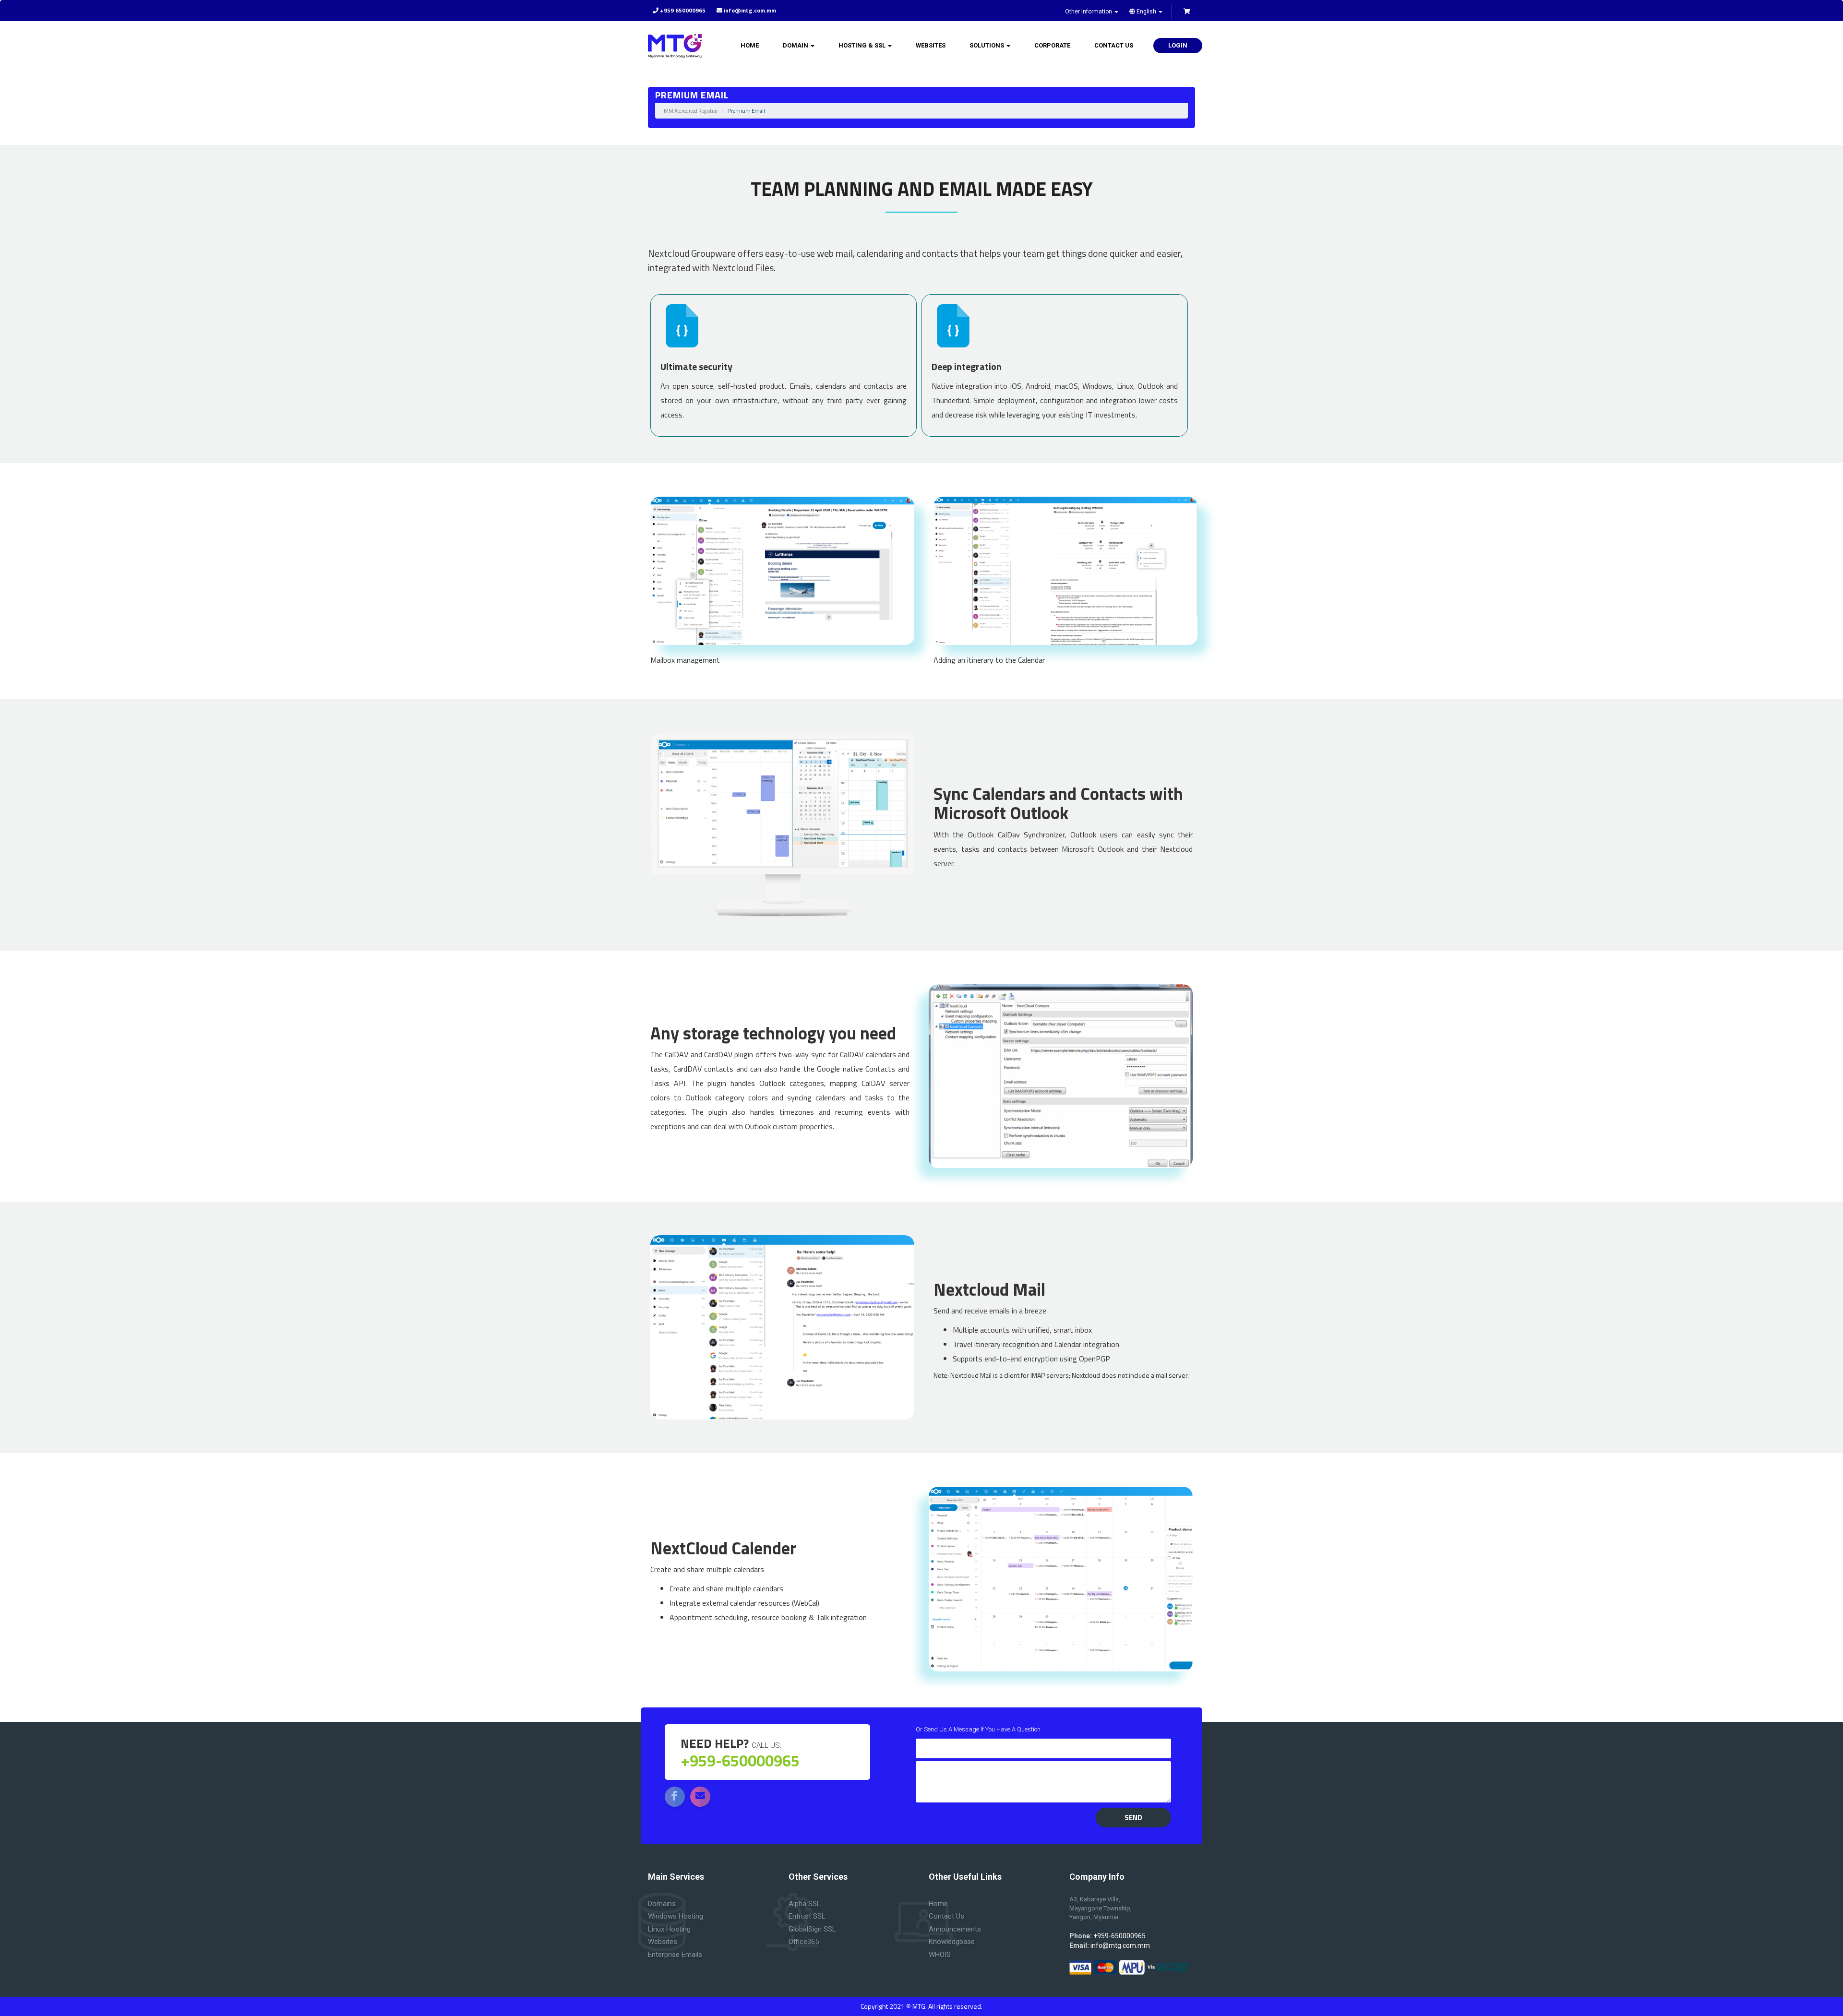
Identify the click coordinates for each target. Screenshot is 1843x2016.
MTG (919, 2006)
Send (1133, 1818)
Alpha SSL (805, 1904)
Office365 (804, 1942)
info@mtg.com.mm (1120, 1945)
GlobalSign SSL (812, 1929)
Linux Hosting (669, 1929)
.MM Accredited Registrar (690, 111)
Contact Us (1114, 45)
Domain (796, 45)
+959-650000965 (1119, 1936)
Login (1178, 45)
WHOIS (940, 1955)
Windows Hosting (676, 1916)
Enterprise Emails (675, 1955)
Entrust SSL (807, 1916)
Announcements (955, 1929)
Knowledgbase (952, 1942)
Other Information (1089, 12)
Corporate (1052, 45)
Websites (931, 45)
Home (750, 45)
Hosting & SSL (863, 45)
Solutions (987, 45)
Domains (662, 1904)
